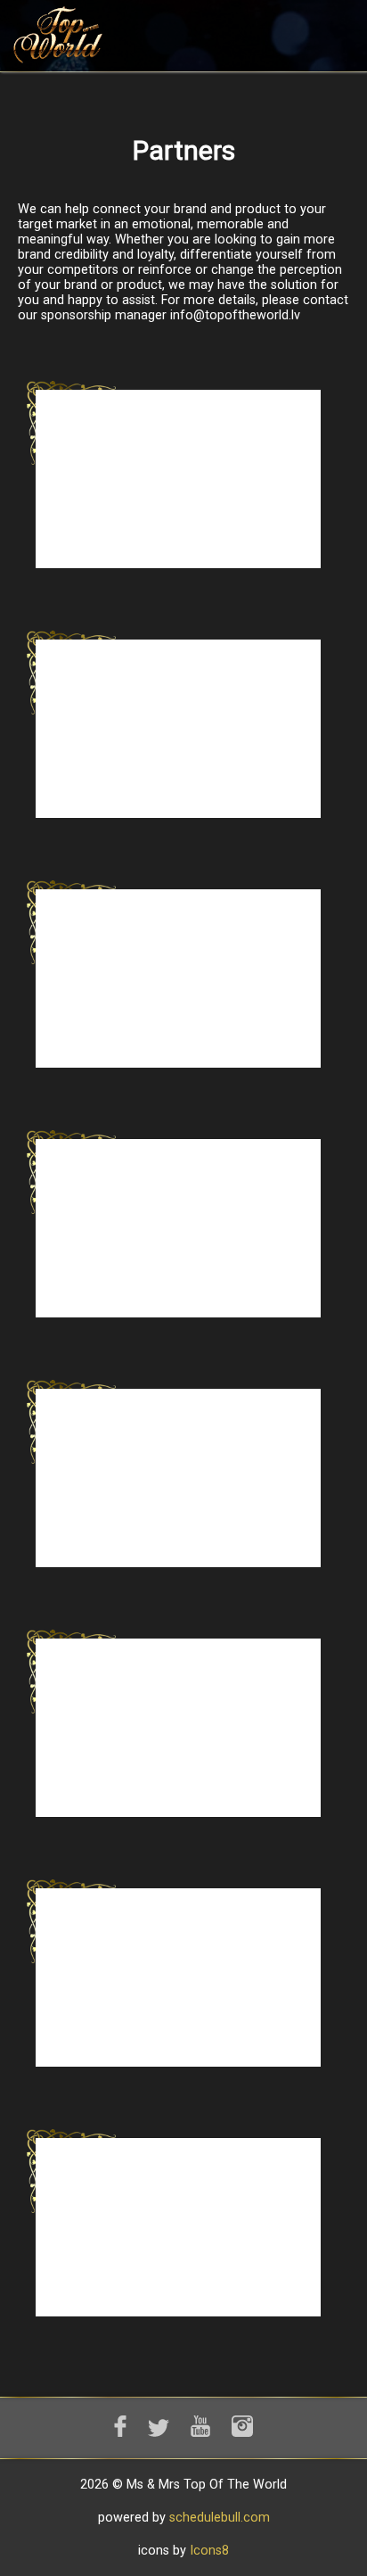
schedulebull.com (220, 2518)
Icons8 (209, 2551)
